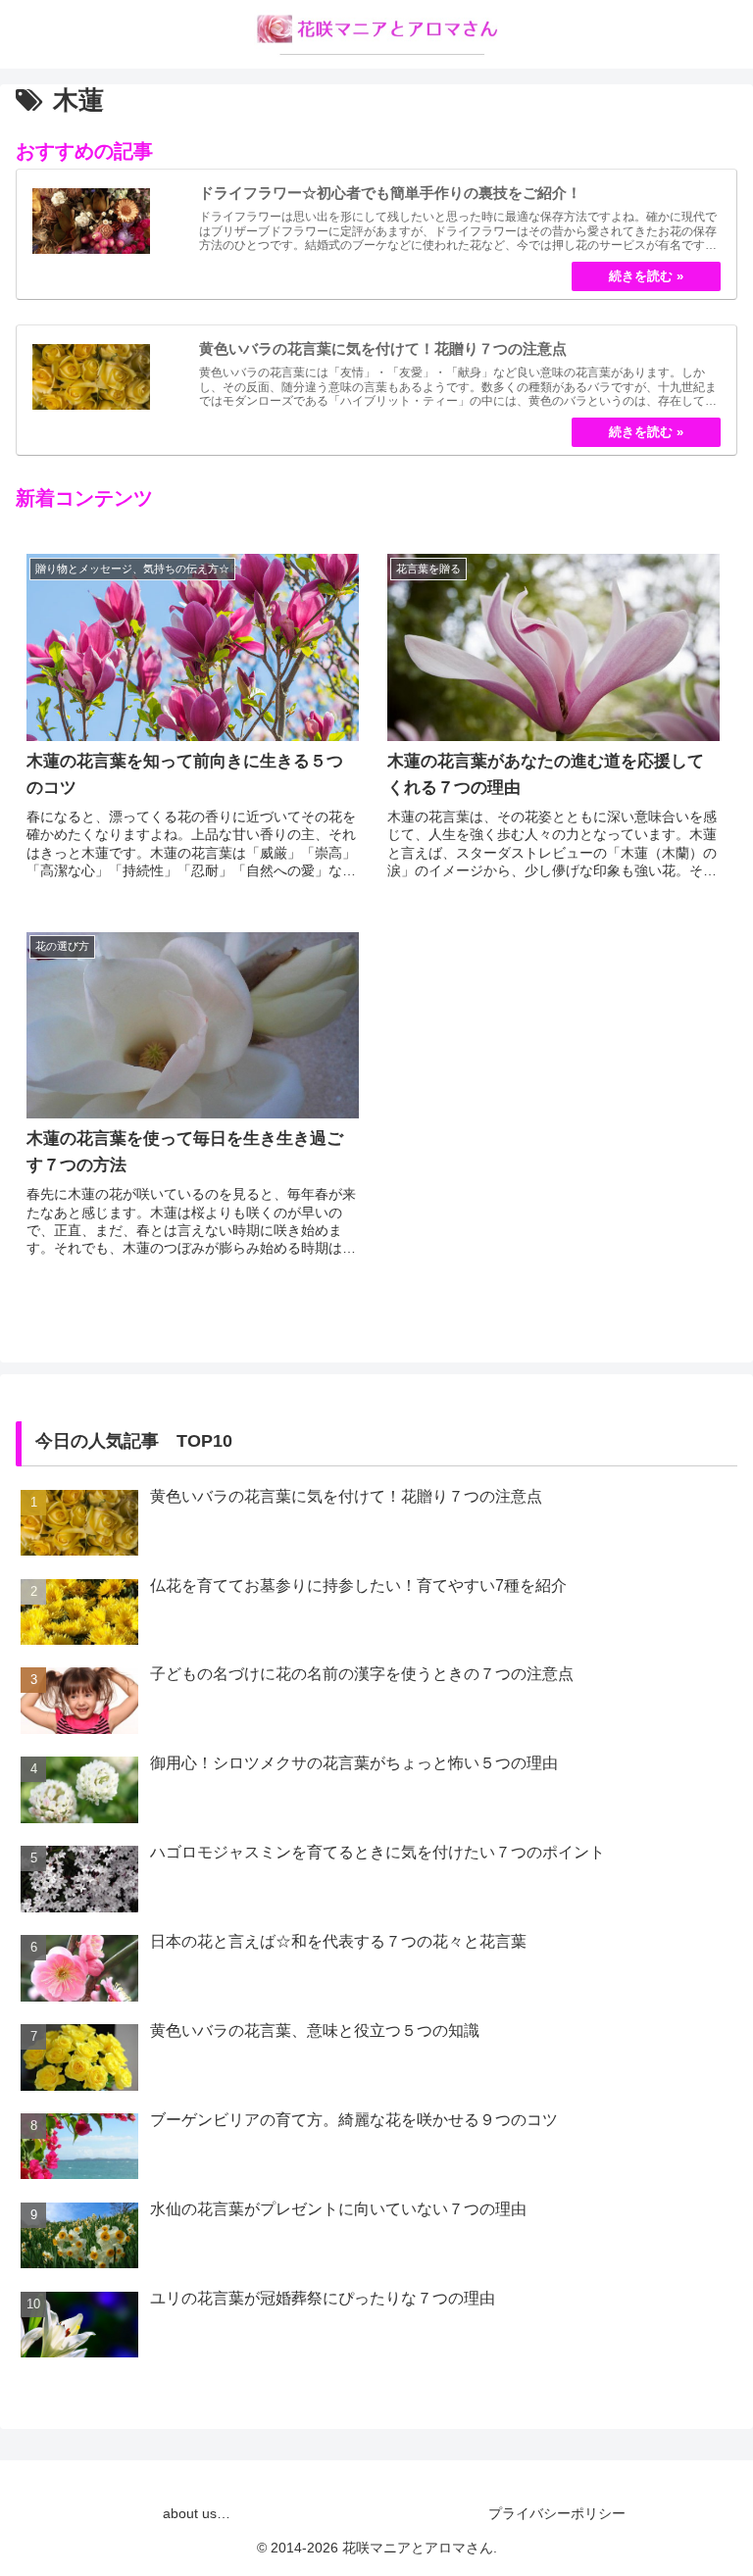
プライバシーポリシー (557, 2513)
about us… (197, 2513)
